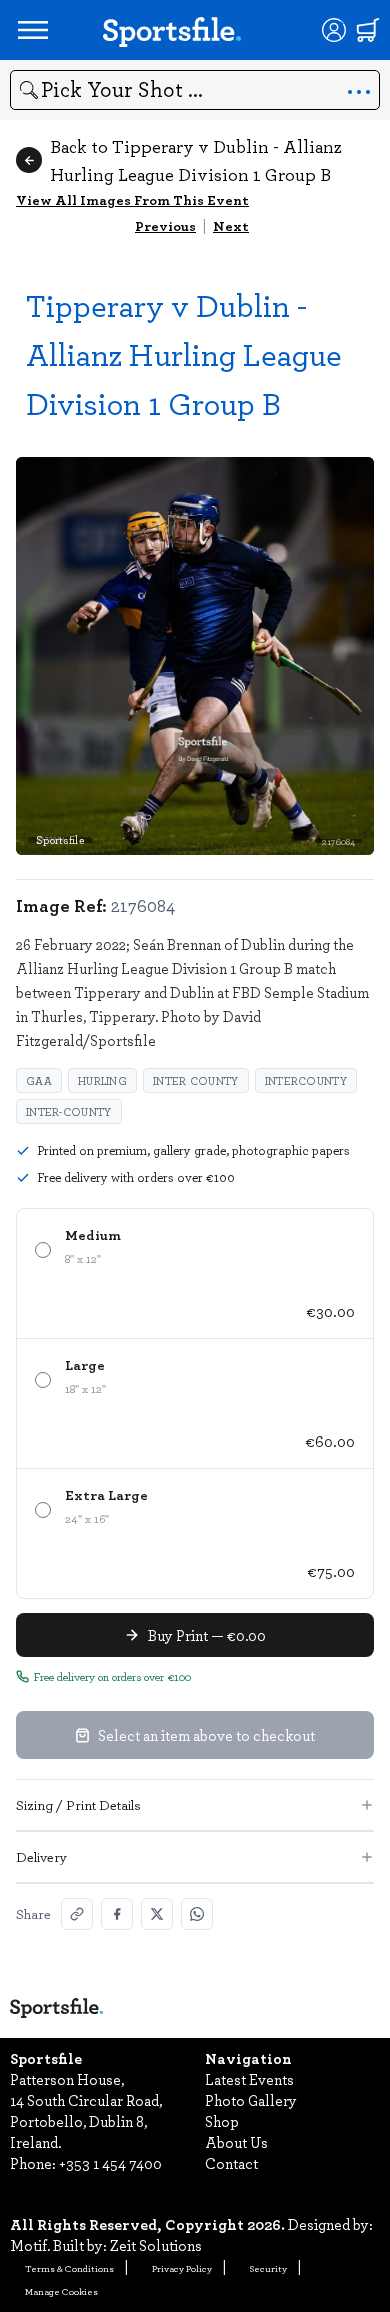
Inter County (196, 1080)
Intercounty (306, 1080)
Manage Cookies (61, 2291)
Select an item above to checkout (206, 1735)
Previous (165, 225)
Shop (222, 2121)
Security (268, 2268)
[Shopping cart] (368, 30)
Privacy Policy (182, 2268)
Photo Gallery (251, 2100)
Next (231, 225)
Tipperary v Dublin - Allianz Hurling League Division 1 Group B (184, 353)
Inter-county (69, 1111)
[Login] (334, 30)
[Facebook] (117, 1914)
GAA (39, 1080)
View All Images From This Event (132, 199)
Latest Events (249, 2079)
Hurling (102, 1080)
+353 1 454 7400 (110, 2163)
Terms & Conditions (69, 2268)
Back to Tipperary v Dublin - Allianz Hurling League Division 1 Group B (196, 160)
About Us (236, 2142)
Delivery (41, 1856)
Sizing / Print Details (78, 1804)
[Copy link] (77, 1914)
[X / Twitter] (157, 1914)
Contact (231, 2163)
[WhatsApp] (197, 1914)
